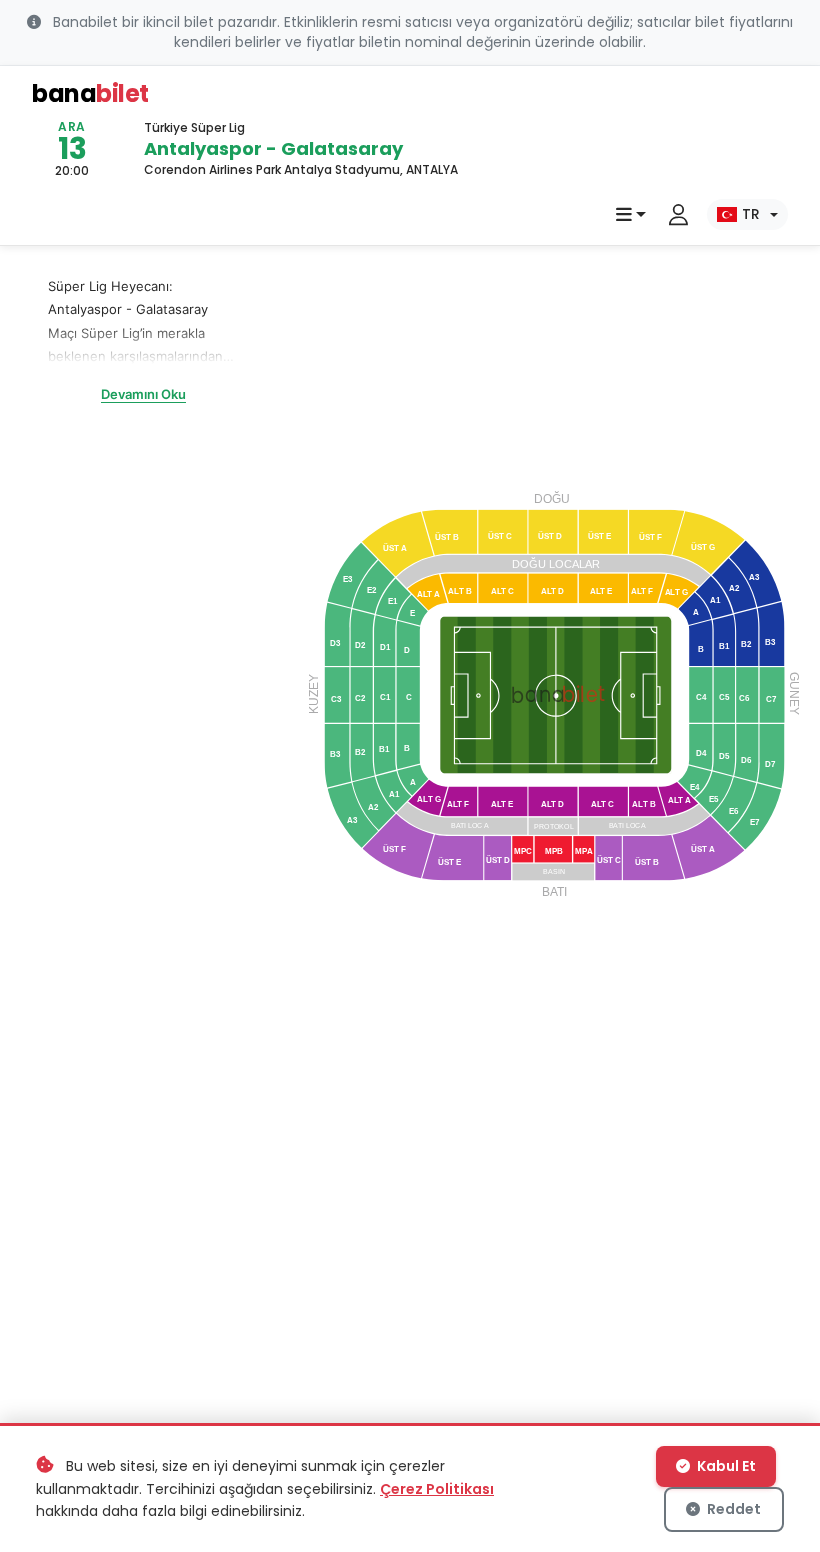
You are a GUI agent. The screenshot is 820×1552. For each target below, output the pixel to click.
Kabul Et (725, 1466)
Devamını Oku (143, 394)
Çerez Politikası (437, 1489)
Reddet (732, 1509)
